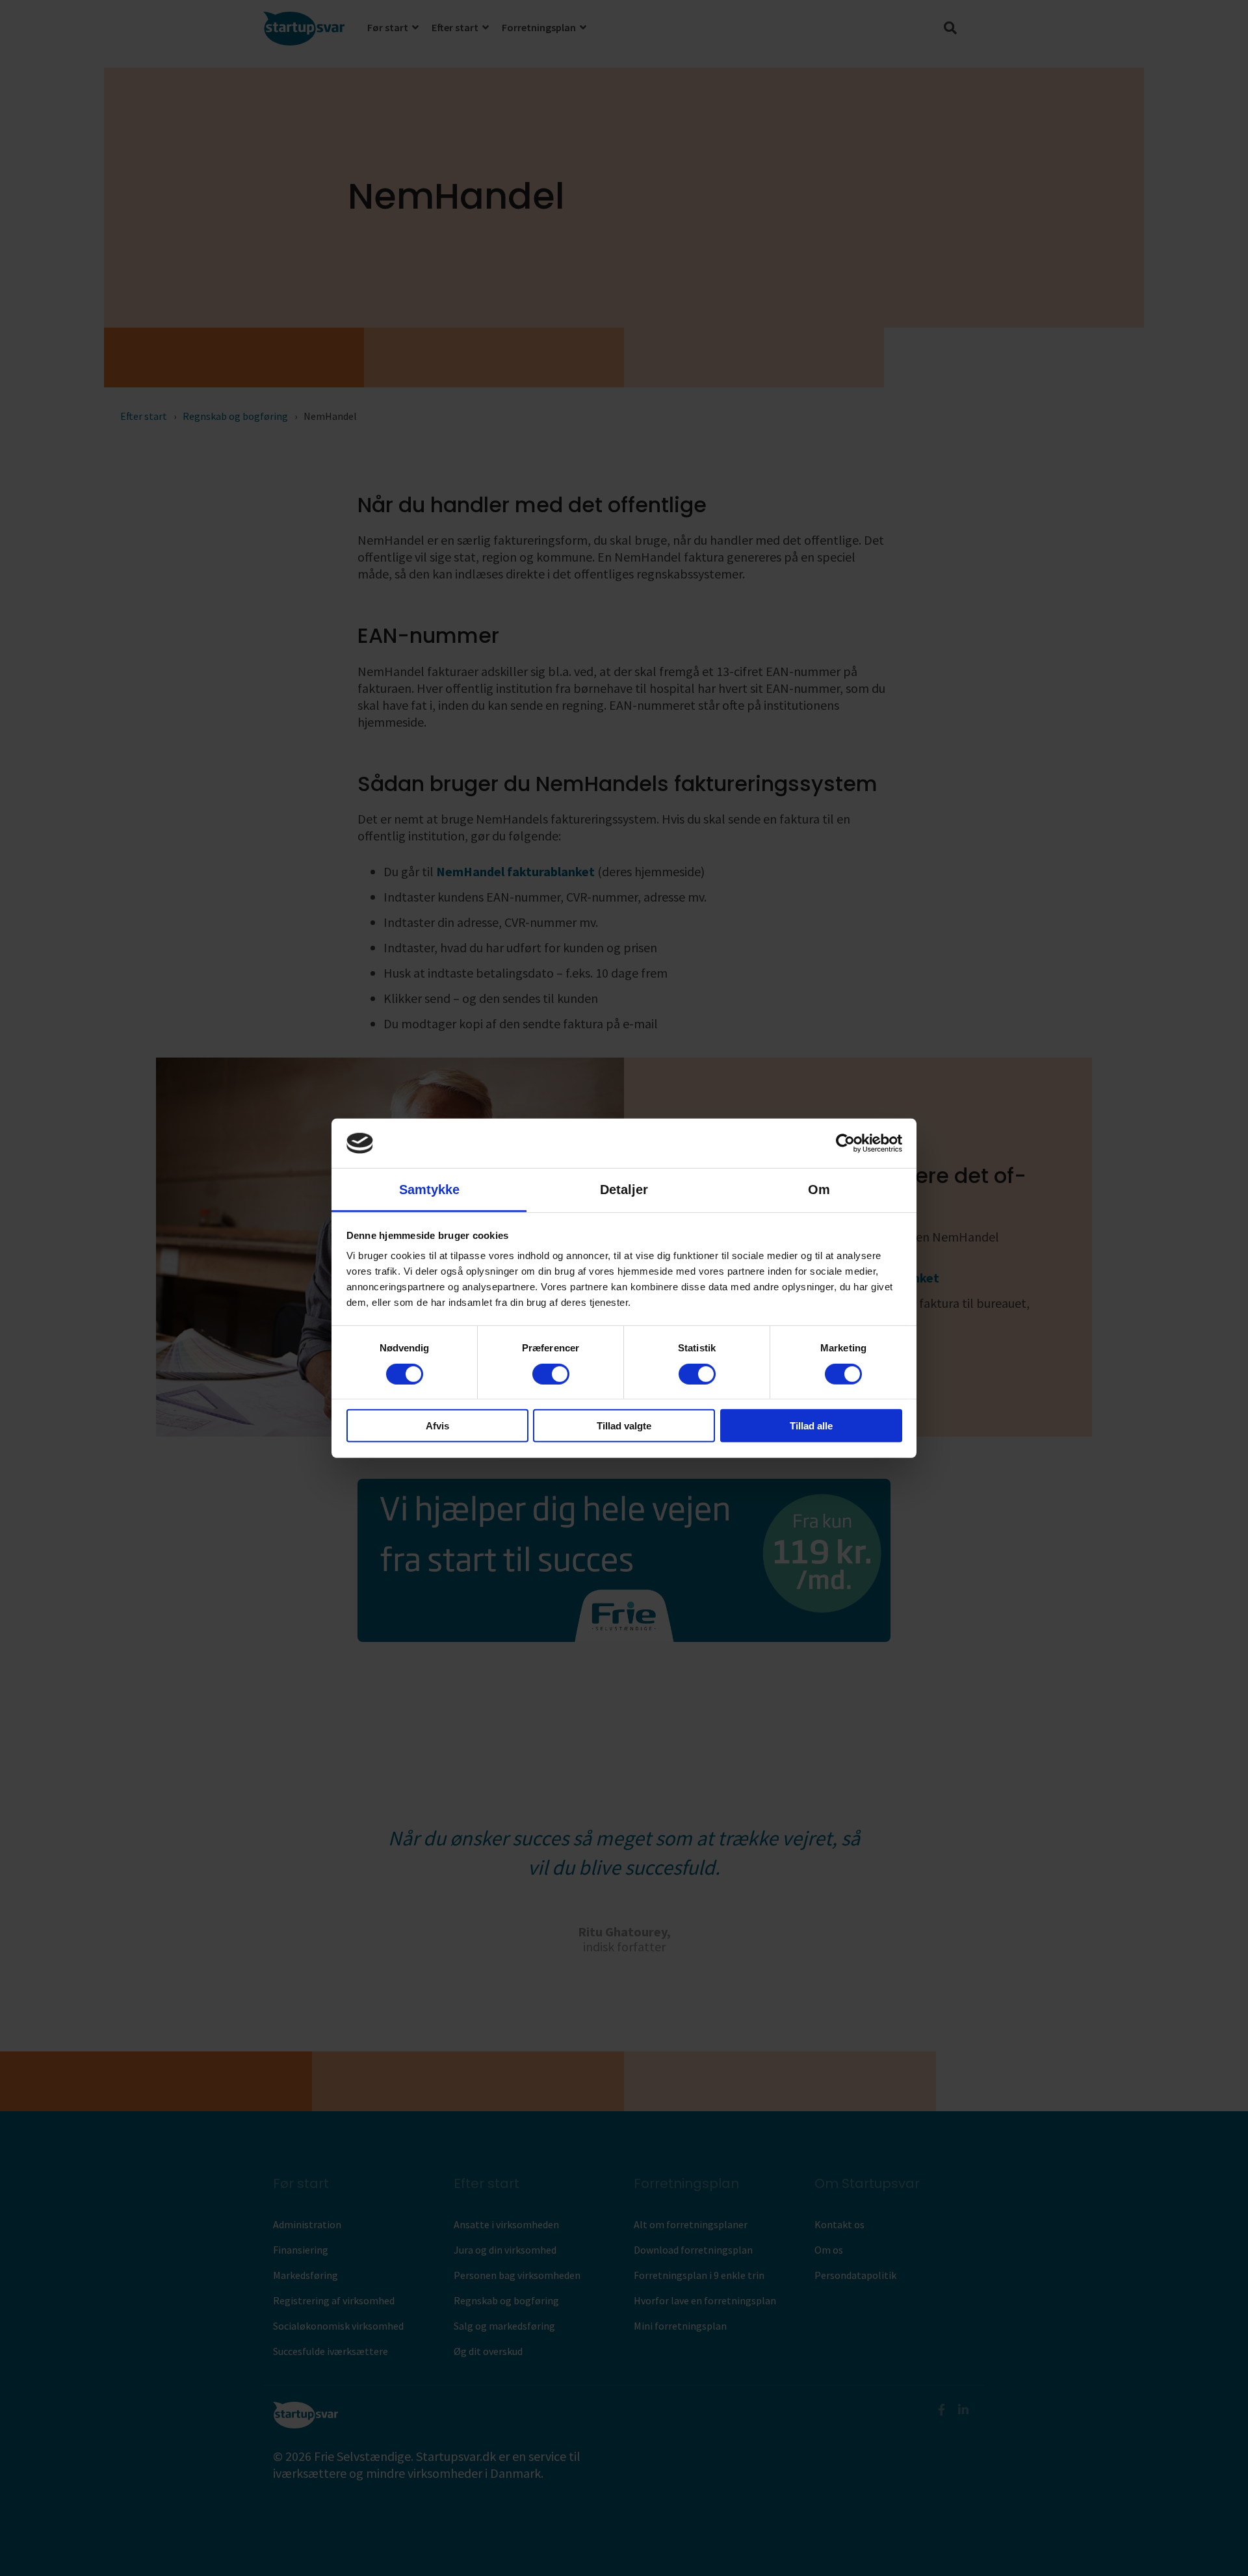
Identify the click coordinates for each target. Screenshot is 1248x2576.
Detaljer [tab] (624, 1190)
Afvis (437, 1426)
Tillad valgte (624, 1426)
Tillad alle (811, 1426)
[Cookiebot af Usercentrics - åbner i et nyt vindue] (845, 1143)
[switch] (551, 1373)
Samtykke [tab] (429, 1190)
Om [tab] (819, 1190)
